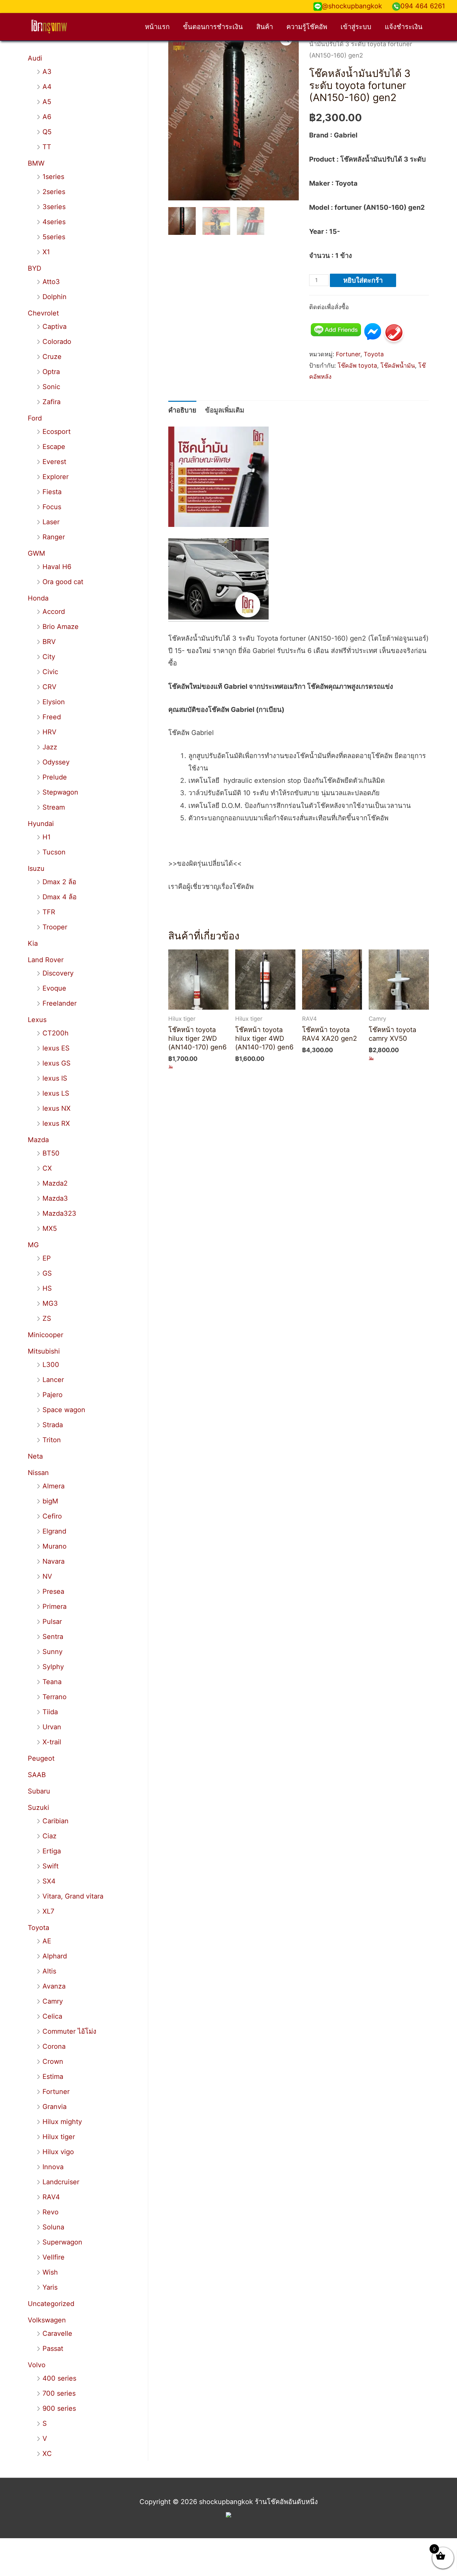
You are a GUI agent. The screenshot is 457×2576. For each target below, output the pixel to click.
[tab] (182, 410)
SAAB (37, 1775)
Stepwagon (60, 792)
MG (33, 1245)
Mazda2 (55, 1183)
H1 (47, 837)
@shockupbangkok (352, 6)
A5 (47, 102)
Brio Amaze (61, 627)
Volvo (37, 2365)
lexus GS (57, 1063)
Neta (35, 1456)
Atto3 (51, 282)
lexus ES (56, 1048)
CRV (50, 687)
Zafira (52, 402)
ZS (47, 1318)
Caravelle (57, 2333)
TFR (49, 912)
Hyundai (41, 824)
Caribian (56, 1821)
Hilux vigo (58, 2152)
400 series (59, 2378)
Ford (35, 418)
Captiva (55, 327)
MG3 (50, 1303)
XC (47, 2454)
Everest (54, 462)
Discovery (58, 973)
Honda (38, 598)
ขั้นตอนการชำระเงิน (213, 27)
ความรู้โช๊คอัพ (307, 27)
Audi (35, 58)
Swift (51, 1866)
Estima (53, 2077)
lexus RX (56, 1123)
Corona (54, 2046)
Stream (54, 807)
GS (47, 1273)
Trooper (55, 927)
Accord (54, 612)
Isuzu (36, 868)
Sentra (53, 1637)
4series (54, 222)
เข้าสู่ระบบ (356, 27)
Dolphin (55, 297)
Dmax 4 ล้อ (60, 897)
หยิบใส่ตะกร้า (363, 280)
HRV (50, 732)
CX (47, 1168)
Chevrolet (43, 313)
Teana (52, 1682)
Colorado (57, 342)
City (49, 657)
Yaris (50, 2287)
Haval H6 (57, 567)
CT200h (56, 1033)
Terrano (55, 1697)
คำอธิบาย (182, 410)
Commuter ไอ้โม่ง (69, 2031)
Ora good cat (63, 582)
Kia (33, 943)
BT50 (51, 1153)
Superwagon (62, 2242)
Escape (54, 447)
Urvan (52, 1727)
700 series (59, 2393)
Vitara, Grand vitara (73, 1896)
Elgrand (54, 1531)
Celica (52, 2016)
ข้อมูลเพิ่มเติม (225, 410)
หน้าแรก (157, 27)
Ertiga (52, 1851)
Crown (53, 2061)
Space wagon (64, 1410)
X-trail (52, 1742)
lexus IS (55, 1078)
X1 (46, 252)
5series (54, 237)
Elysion (54, 702)
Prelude (55, 777)
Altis (49, 1971)
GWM (36, 553)
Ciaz (50, 1836)
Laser (51, 522)
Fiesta (52, 492)
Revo (51, 2212)
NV (47, 1576)
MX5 (50, 1228)
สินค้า (265, 27)
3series (54, 207)
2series (54, 192)
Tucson (54, 852)
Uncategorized (51, 2304)
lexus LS (56, 1093)
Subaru (39, 1791)
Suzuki (38, 1808)
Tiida (50, 1712)
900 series (59, 2408)
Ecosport (57, 432)
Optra (51, 372)
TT (47, 147)
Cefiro (52, 1516)
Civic (50, 672)
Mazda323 (59, 1213)
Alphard (55, 1956)
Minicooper (45, 1335)
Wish (50, 2272)
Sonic (51, 387)
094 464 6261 (423, 6)
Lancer (53, 1380)
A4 (47, 87)
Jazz (50, 747)
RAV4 (51, 2197)
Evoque (54, 988)
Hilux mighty (62, 2122)
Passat (53, 2349)
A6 (47, 117)
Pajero (53, 1395)
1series (53, 177)
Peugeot (41, 1758)
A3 (47, 72)
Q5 (47, 132)
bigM (50, 1501)
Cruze (52, 357)
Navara (54, 1561)
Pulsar (52, 1622)
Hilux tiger (59, 2137)
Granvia (55, 2107)
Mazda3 (55, 1198)
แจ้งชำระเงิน (404, 27)
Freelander (60, 1003)
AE (47, 1941)
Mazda (38, 1140)
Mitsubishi (44, 1351)
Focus (52, 507)
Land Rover (46, 960)
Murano (55, 1546)
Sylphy (53, 1667)
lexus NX (57, 1108)
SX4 (49, 1881)
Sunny (53, 1652)
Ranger (54, 537)
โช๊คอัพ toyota (357, 365)
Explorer (56, 477)
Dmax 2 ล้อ (59, 882)
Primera (55, 1606)
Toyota (38, 1928)
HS (47, 1288)
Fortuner (56, 2092)
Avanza (54, 1986)
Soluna (53, 2227)
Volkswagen (47, 2320)
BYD (34, 268)
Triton (52, 1440)
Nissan (38, 1473)
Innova (53, 2167)
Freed (52, 717)
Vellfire (54, 2257)
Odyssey (56, 762)
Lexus (37, 1020)
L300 (51, 1365)
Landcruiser (61, 2182)
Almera (54, 1486)
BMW (36, 163)
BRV (49, 642)
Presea (53, 1591)
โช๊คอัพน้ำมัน (398, 365)
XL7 (48, 1911)
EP (47, 1258)
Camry (53, 2001)
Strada (53, 1425)
